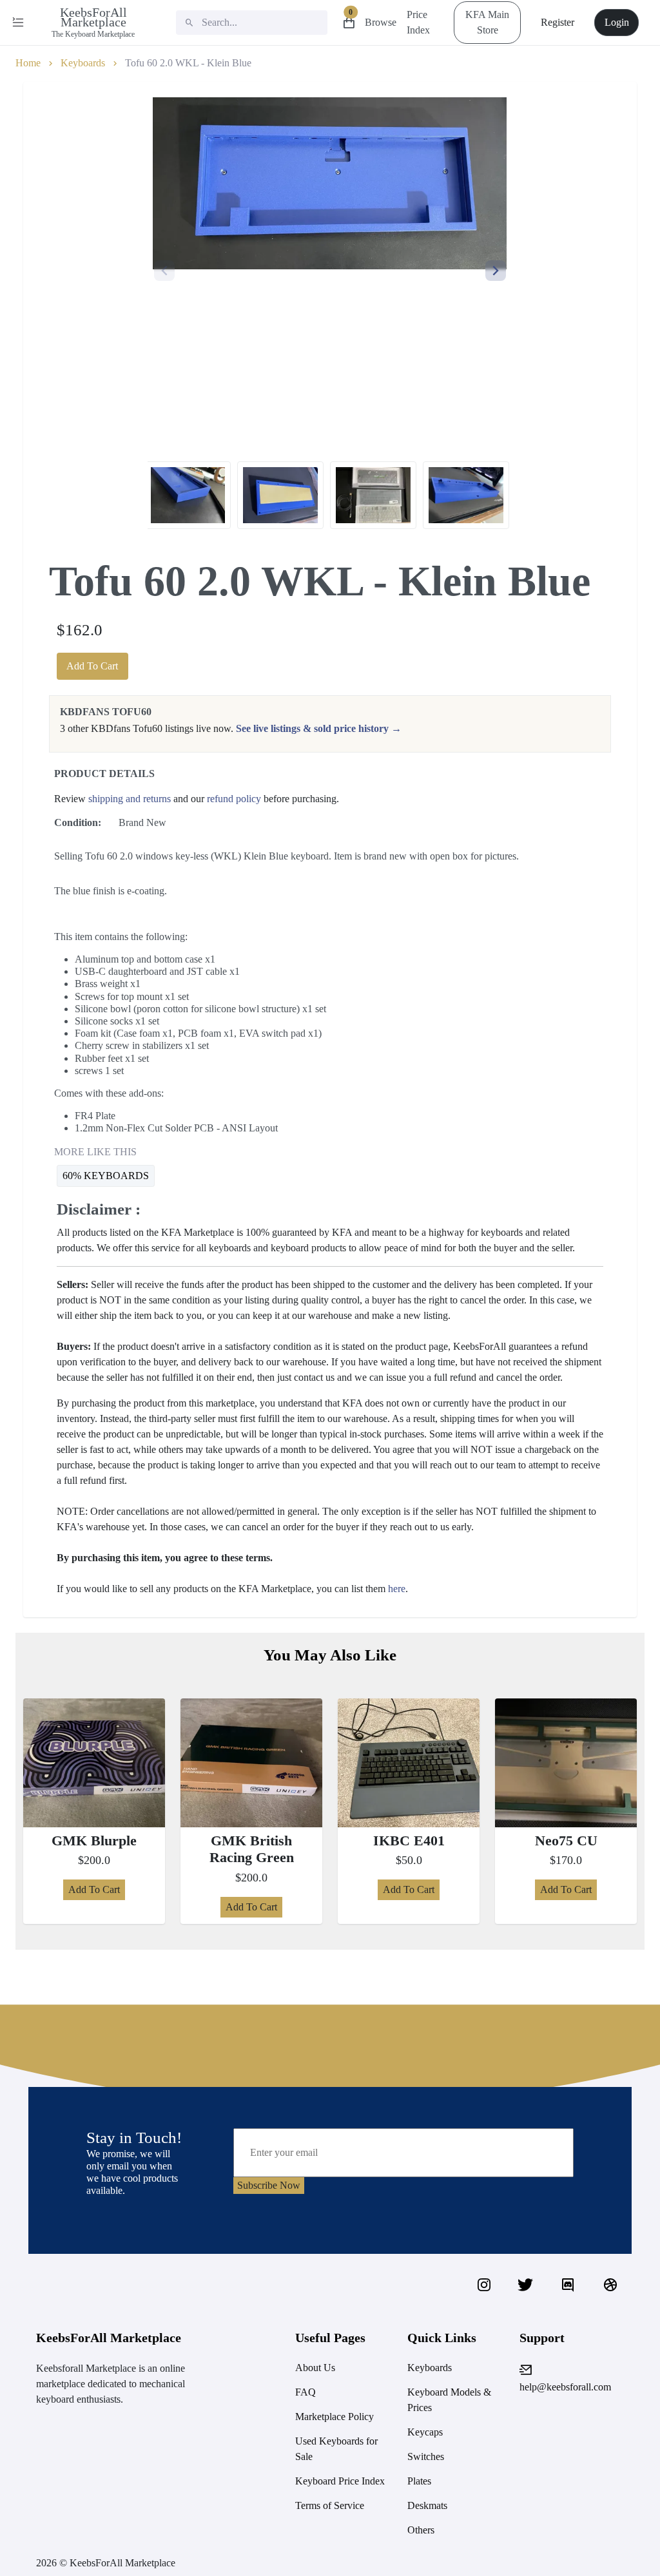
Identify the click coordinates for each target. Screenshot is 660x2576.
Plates (419, 2481)
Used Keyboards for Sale (336, 2449)
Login (617, 22)
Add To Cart (92, 666)
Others (421, 2530)
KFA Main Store (487, 22)
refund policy (234, 799)
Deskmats (427, 2505)
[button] (496, 271)
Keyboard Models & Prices (449, 2400)
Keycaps (425, 2432)
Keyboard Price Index (340, 2481)
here (397, 1589)
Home (28, 63)
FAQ (306, 2392)
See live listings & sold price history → (319, 728)
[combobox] (252, 23)
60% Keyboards (106, 1176)
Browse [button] (381, 23)
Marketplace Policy (335, 2417)
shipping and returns (130, 799)
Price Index (418, 23)
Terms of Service (330, 2505)
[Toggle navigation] (19, 23)
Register (558, 22)
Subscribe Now (269, 2185)
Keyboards (83, 63)
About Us (315, 2368)
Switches (426, 2456)
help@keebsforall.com (565, 2387)
